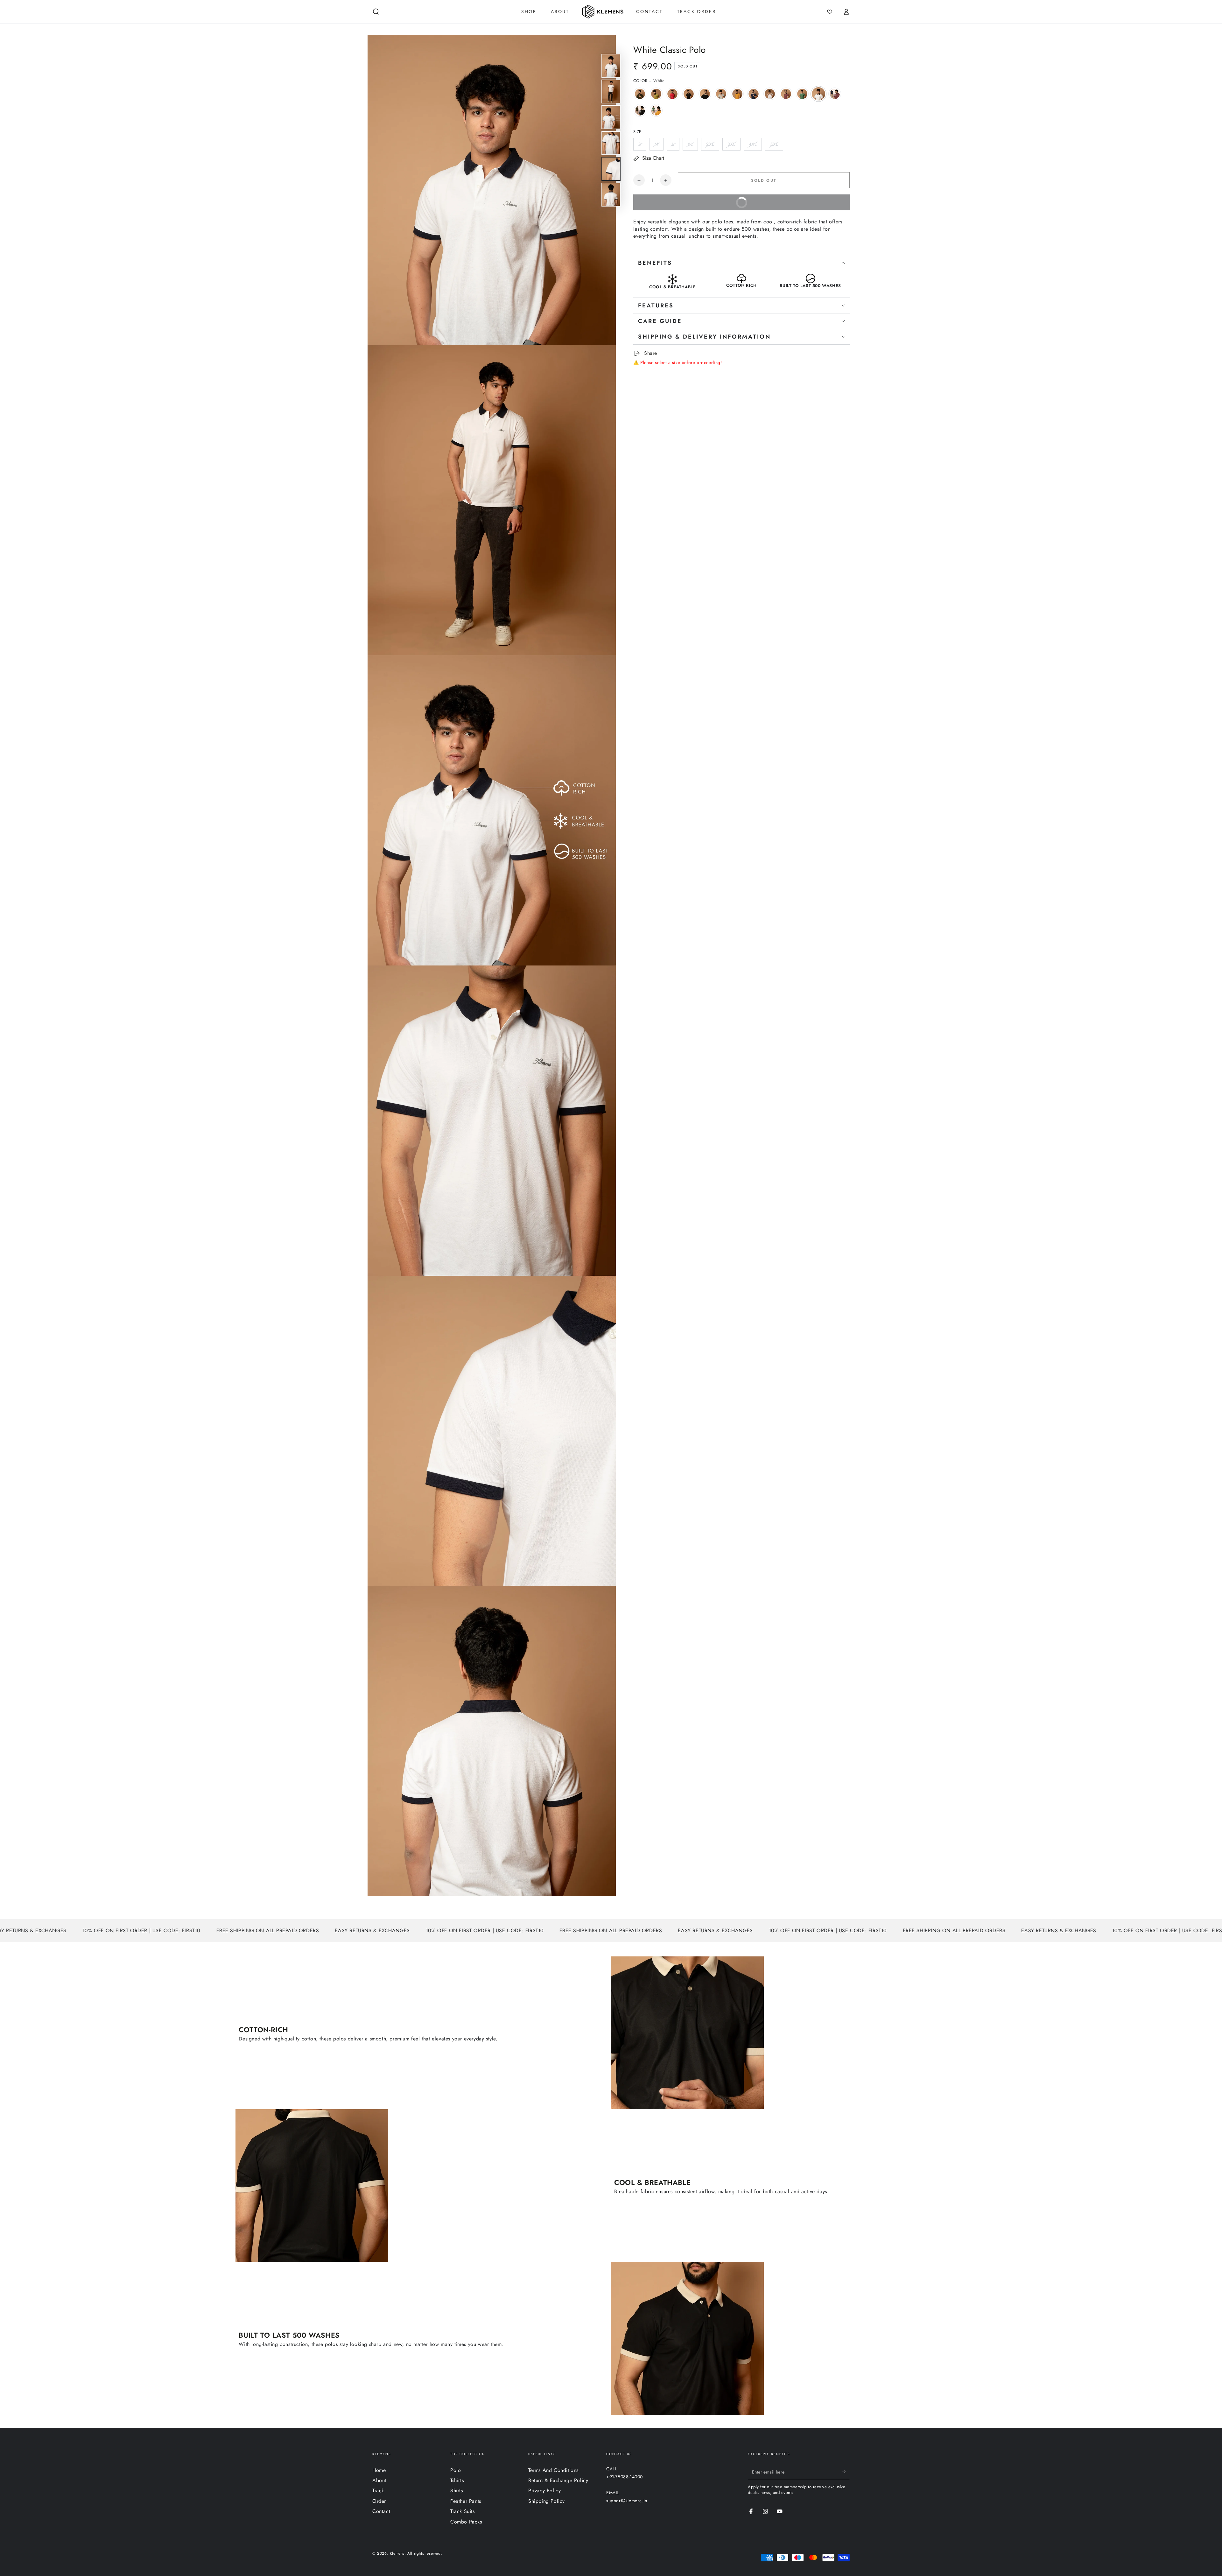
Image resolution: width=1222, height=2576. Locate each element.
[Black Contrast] (705, 94)
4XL (753, 144)
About (379, 2480)
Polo (456, 2470)
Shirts (457, 2491)
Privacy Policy (544, 2491)
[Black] (689, 94)
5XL (774, 144)
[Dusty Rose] (786, 94)
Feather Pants (466, 2501)
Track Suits (463, 2511)
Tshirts (457, 2480)
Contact (381, 2511)
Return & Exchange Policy (558, 2480)
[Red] (672, 94)
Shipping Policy (547, 2501)
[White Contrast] (770, 94)
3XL (731, 144)
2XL (710, 144)
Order (379, 2501)
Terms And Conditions (553, 2470)
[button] (376, 12)
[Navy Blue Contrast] (754, 94)
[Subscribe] (846, 2472)
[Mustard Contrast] (737, 94)
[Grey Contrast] (721, 94)
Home (379, 2470)
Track (378, 2491)
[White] (818, 94)
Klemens (397, 2553)
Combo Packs (466, 2522)
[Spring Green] (802, 94)
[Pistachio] (656, 94)
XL (690, 144)
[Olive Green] (640, 94)
